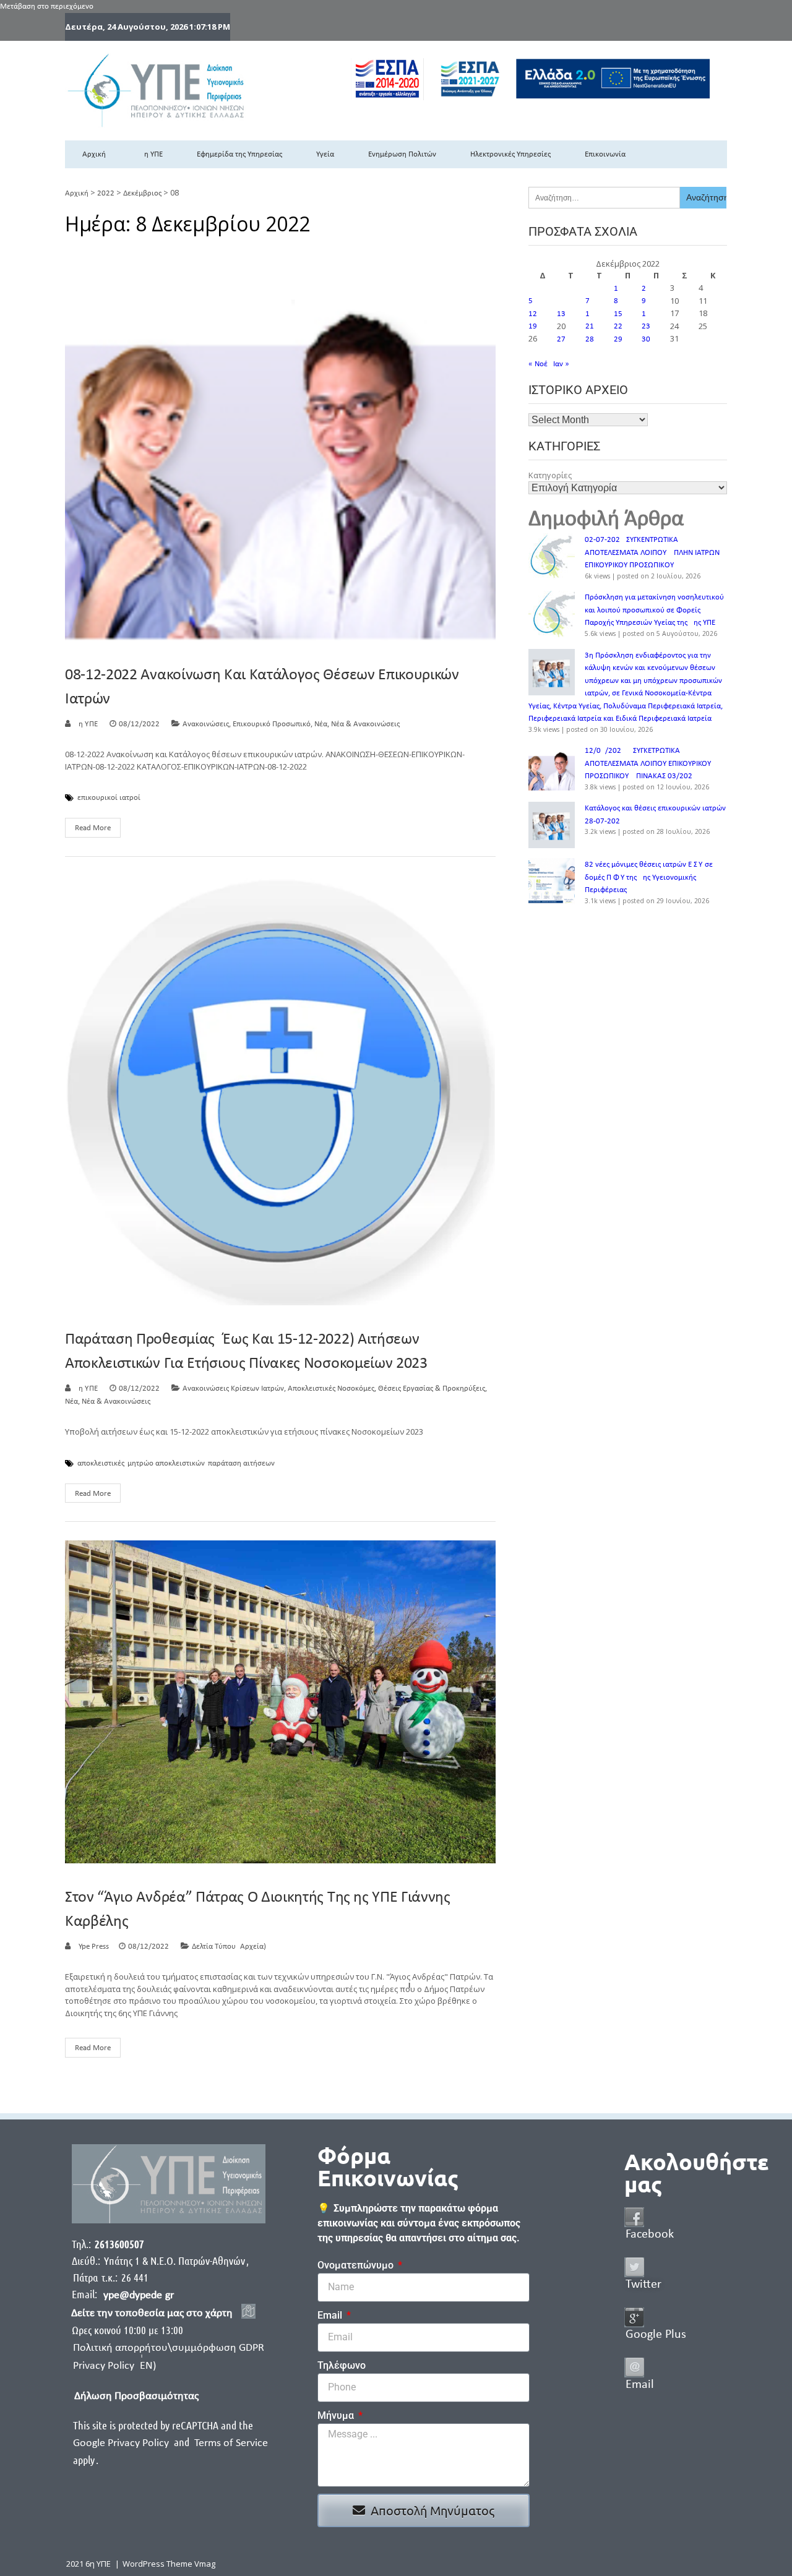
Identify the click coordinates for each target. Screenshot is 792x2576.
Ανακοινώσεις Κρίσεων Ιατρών (233, 1389)
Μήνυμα (337, 2415)
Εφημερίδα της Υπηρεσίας (239, 154)
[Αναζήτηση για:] (604, 198)
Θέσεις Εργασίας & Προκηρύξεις (432, 1389)
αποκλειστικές (101, 1464)
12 (533, 314)
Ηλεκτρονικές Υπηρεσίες (510, 154)
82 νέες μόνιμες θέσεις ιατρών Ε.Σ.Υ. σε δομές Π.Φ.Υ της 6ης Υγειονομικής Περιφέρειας (649, 877)
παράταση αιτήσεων (241, 1464)
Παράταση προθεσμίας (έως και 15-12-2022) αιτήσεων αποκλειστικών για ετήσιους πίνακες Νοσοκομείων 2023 (246, 1352)
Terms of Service (231, 2443)
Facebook (650, 2235)
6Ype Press (92, 1947)
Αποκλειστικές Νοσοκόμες (331, 1389)
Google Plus (656, 2335)
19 (533, 326)
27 (561, 339)
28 (590, 339)
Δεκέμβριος (142, 193)
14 (590, 314)
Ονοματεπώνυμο (357, 2265)
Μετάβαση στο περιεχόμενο (47, 6)
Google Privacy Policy (122, 2443)
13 (561, 314)
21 (590, 326)
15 (618, 314)
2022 (106, 193)
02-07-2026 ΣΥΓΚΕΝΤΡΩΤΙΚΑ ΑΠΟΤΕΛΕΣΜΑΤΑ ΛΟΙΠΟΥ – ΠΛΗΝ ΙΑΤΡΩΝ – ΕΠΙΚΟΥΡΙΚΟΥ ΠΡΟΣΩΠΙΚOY (655, 552)
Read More (93, 828)
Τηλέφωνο (342, 2365)
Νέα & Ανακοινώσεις (365, 724)
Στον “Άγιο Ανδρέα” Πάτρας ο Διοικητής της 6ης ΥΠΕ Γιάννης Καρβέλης (258, 1910)
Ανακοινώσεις (206, 724)
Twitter (643, 2285)
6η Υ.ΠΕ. (87, 724)
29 (618, 339)
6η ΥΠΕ (151, 154)
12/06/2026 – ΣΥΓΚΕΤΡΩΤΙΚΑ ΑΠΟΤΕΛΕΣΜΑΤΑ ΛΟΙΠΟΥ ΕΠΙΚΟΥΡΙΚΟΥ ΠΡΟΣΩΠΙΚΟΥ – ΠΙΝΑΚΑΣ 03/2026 (648, 763)
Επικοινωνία (605, 154)
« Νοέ (538, 364)
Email (331, 2315)
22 (618, 326)
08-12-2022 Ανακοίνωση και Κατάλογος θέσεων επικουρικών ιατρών (262, 687)
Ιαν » (561, 364)
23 (646, 326)
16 (646, 314)
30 (646, 339)
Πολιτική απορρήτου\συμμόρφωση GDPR (169, 2348)
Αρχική (94, 154)
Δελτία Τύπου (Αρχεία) (229, 1947)
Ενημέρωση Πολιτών (402, 154)
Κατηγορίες (550, 475)
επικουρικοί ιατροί (109, 798)
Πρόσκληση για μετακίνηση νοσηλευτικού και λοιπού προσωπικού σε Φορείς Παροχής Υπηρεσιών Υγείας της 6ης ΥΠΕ (654, 610)
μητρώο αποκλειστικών (166, 1464)
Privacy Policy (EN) (114, 2366)
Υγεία (325, 154)
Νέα (321, 724)
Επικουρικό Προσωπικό (272, 724)
